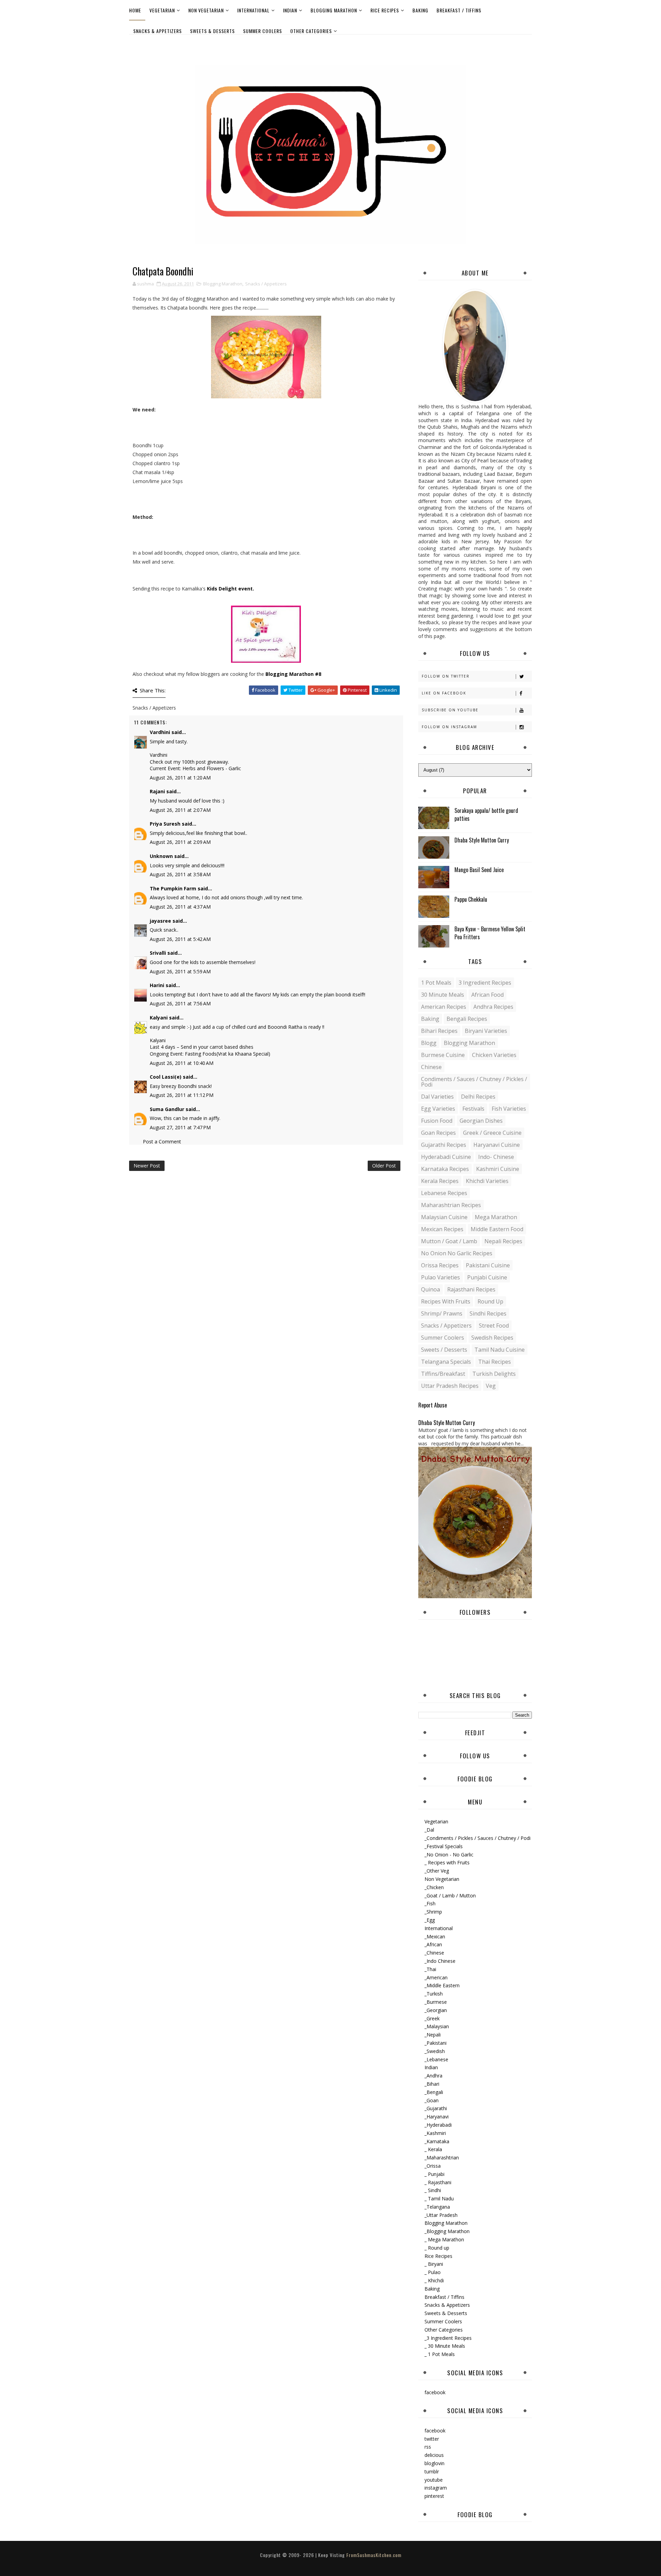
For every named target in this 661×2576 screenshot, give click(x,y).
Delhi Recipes (478, 1097)
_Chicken (434, 1887)
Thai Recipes (495, 1362)
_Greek (432, 2018)
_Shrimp (433, 1912)
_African (433, 1944)
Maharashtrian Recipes (451, 1205)
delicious (434, 2455)
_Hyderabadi (438, 2125)
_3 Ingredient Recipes (448, 2338)
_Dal (429, 1830)
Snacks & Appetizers (158, 31)
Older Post (384, 1166)
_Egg (430, 1920)
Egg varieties (438, 1109)
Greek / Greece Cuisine (492, 1133)
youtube (434, 2480)
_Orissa (433, 2166)
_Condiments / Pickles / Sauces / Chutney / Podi (478, 1838)
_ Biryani (434, 2264)
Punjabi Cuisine (487, 1277)
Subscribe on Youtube (450, 710)
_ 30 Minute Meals (445, 2346)
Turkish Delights (494, 1374)
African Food (487, 995)
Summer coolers (443, 1338)
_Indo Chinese (440, 1961)
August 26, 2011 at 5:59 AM (180, 971)
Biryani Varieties (486, 1031)
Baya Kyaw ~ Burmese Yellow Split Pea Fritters (490, 933)
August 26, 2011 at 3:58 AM (180, 874)
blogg (429, 1043)
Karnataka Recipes (445, 1169)
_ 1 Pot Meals (440, 2354)
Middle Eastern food (497, 1229)
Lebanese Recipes (444, 1193)
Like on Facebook (444, 693)
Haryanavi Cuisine (497, 1145)
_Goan (432, 2100)
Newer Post (147, 1166)
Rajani (157, 791)
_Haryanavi (437, 2117)
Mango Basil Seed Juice (479, 870)
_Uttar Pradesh (441, 2215)
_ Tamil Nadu (439, 2198)
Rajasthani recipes (471, 1289)
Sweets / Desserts (444, 1350)
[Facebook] (525, 44)
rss (428, 2447)
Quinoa (431, 1289)
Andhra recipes (493, 1007)
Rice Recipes (385, 10)
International (253, 10)
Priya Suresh (165, 824)
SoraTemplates (325, 2562)
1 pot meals (436, 983)
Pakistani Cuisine (488, 1265)
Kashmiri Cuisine (498, 1169)
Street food (494, 1326)
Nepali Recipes (503, 1241)
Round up (490, 1301)
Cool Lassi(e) (166, 1077)
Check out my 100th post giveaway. (189, 762)
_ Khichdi (434, 2280)
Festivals (473, 1109)
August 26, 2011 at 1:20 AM (180, 778)
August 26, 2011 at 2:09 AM (180, 842)
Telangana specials (446, 1362)
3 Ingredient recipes (485, 983)
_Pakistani (436, 2043)
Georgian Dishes (481, 1121)
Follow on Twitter (446, 676)
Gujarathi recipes (444, 1145)
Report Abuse (433, 1405)
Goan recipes (438, 1133)
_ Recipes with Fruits (447, 1862)
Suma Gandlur (167, 1109)
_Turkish (434, 1994)
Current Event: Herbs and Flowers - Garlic (195, 768)
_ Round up (437, 2248)
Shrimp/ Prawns (442, 1313)
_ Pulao (433, 2272)
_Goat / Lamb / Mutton (450, 1896)
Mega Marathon (496, 1217)
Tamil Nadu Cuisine (500, 1350)
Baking (420, 10)
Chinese (431, 1067)
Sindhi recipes (488, 1313)
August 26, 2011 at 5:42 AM (180, 939)
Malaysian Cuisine (444, 1217)
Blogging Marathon (334, 10)
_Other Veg (437, 1871)
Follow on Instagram (449, 727)
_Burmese (436, 2002)
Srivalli (158, 953)
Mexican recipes (442, 1229)
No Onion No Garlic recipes (457, 1253)
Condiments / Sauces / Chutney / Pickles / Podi (474, 1082)
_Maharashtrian (442, 2158)
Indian (290, 10)
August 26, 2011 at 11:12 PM (182, 1095)
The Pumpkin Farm (173, 888)
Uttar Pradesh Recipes (450, 1386)
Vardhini (160, 732)
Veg (491, 1386)
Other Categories (311, 31)
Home (135, 10)
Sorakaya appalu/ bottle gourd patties (486, 814)
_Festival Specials (444, 1846)
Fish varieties (509, 1109)
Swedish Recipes (492, 1338)
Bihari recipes (439, 1031)
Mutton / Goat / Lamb (449, 1241)
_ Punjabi (434, 2174)
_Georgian (436, 2010)
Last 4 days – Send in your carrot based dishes (202, 1047)
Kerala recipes (440, 1181)
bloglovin (434, 2463)
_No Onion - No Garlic (449, 1855)
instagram (436, 2488)
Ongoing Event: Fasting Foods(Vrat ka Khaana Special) (210, 1054)
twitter (432, 2439)
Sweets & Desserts (212, 31)
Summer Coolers (263, 31)
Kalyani (159, 1018)
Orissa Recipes (440, 1265)
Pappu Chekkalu (471, 899)
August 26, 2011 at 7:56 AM (180, 1003)
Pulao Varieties (440, 1277)
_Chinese (434, 1953)
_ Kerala (433, 2149)
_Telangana (437, 2207)
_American (436, 1977)
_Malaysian (437, 2026)
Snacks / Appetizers (266, 284)
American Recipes (444, 1007)
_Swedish (435, 2051)
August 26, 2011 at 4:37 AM (180, 907)
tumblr (432, 2472)
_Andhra (433, 2076)
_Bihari (432, 2084)
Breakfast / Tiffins (459, 10)
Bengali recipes (467, 1019)
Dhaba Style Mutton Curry (482, 840)
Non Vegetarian (206, 10)
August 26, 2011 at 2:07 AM (180, 810)
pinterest (434, 2496)
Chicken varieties (494, 1055)
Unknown (161, 856)
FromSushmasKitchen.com (374, 2555)
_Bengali (434, 2092)
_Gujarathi (436, 2108)
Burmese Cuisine (443, 1055)
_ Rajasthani (438, 2182)
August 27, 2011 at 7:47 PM (180, 1127)
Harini (157, 985)
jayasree (160, 921)
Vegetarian (162, 10)
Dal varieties (437, 1097)
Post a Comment (162, 1142)
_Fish (430, 1903)
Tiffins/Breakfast (443, 1374)
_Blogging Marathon (447, 2231)
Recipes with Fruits (446, 1301)
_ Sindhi (433, 2190)
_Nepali (433, 2035)
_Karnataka (437, 2141)
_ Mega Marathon (444, 2239)
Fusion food (437, 1121)
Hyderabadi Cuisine (446, 1157)
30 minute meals (443, 995)
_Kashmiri (435, 2133)
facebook (435, 2392)
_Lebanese (436, 2059)
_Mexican (435, 1936)
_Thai (430, 1969)
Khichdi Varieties (487, 1181)
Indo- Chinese (496, 1157)
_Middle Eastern (442, 1985)
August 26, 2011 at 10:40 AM (182, 1063)
